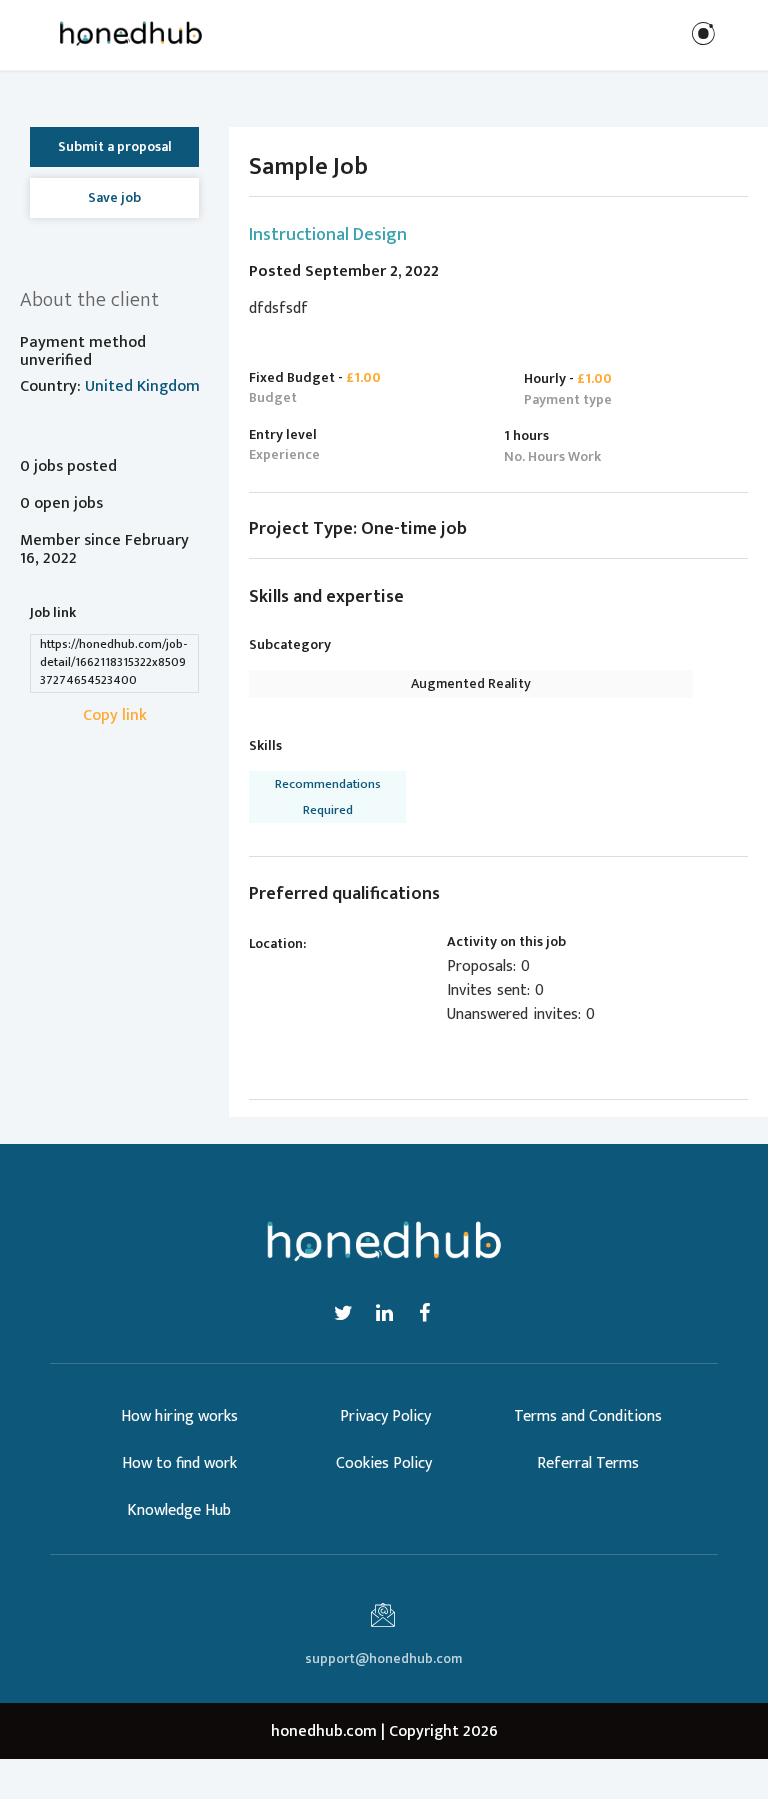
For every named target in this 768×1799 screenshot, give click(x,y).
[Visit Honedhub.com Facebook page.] (424, 1313)
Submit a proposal (115, 146)
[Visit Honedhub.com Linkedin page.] (385, 1313)
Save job (114, 197)
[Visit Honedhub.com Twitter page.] (344, 1313)
